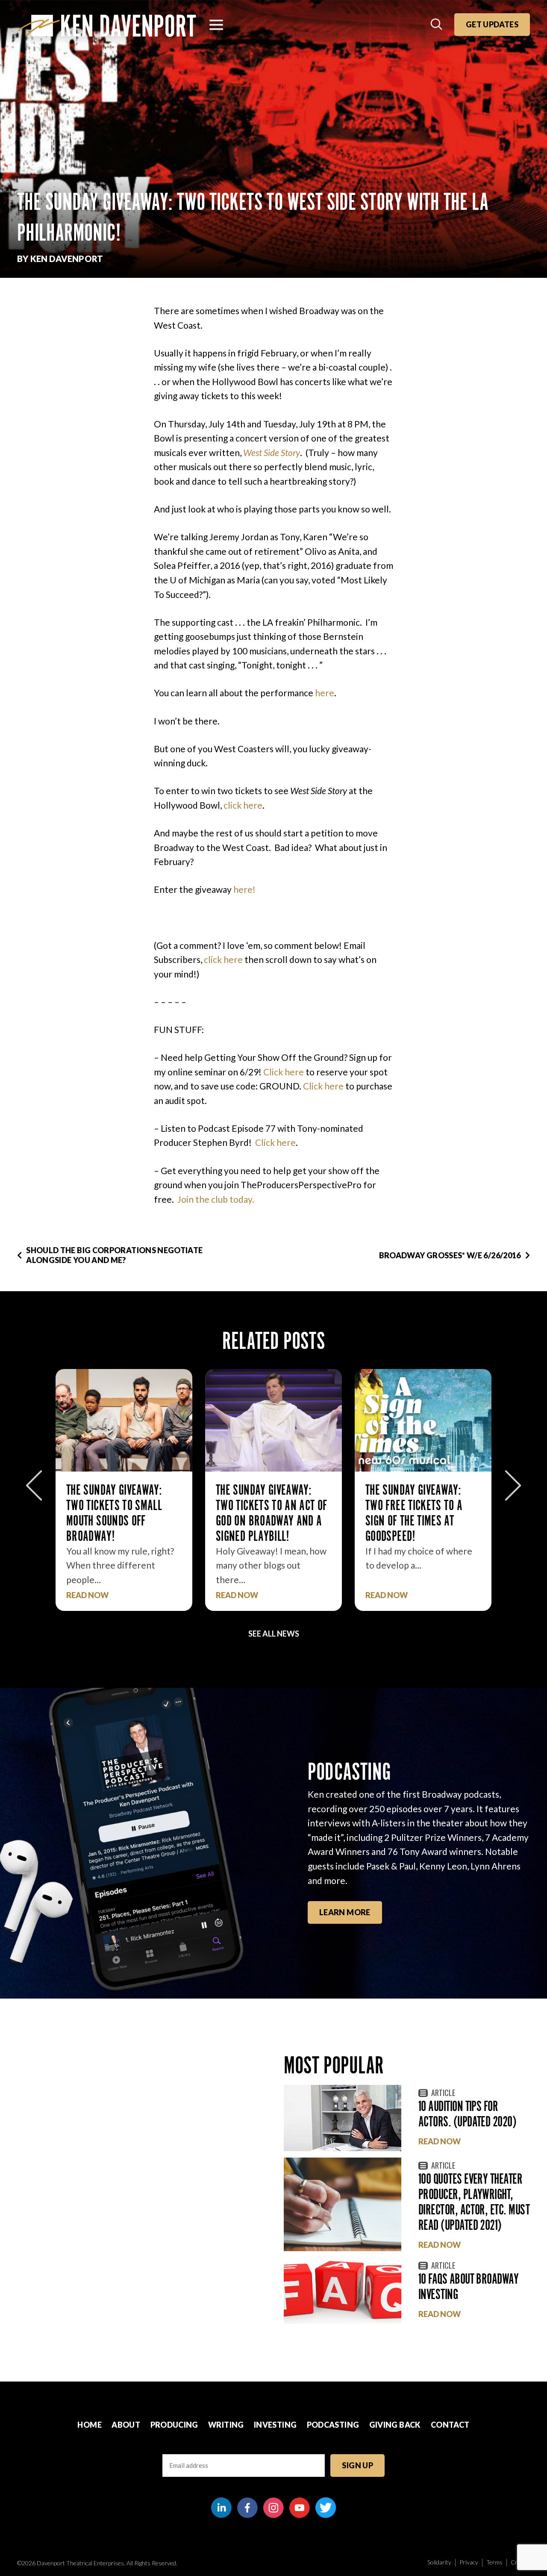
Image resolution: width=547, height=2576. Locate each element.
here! (244, 889)
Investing (275, 2425)
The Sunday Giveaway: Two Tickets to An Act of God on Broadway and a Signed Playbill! (122, 1513)
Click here (284, 1072)
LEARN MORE (345, 1912)
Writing (226, 2425)
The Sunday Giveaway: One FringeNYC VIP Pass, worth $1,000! (423, 1505)
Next (513, 1485)
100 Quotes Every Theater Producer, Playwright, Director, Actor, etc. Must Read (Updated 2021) (474, 2202)
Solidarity (439, 2562)
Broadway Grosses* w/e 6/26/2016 (450, 1255)
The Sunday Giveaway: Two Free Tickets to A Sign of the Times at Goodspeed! (265, 1513)
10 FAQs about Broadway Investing (468, 2286)
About (126, 2425)
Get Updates (492, 24)
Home (89, 2425)
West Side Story (272, 452)
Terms (494, 2562)
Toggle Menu (216, 25)
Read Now (87, 1595)
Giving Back (395, 2425)
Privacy (469, 2562)
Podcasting (333, 2425)
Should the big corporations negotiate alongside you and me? (114, 1255)
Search (437, 25)
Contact (450, 2425)
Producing (174, 2425)
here (325, 693)
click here (243, 805)
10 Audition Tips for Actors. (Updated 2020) (467, 2114)
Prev (34, 1485)
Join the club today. (216, 1199)
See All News (274, 1634)
